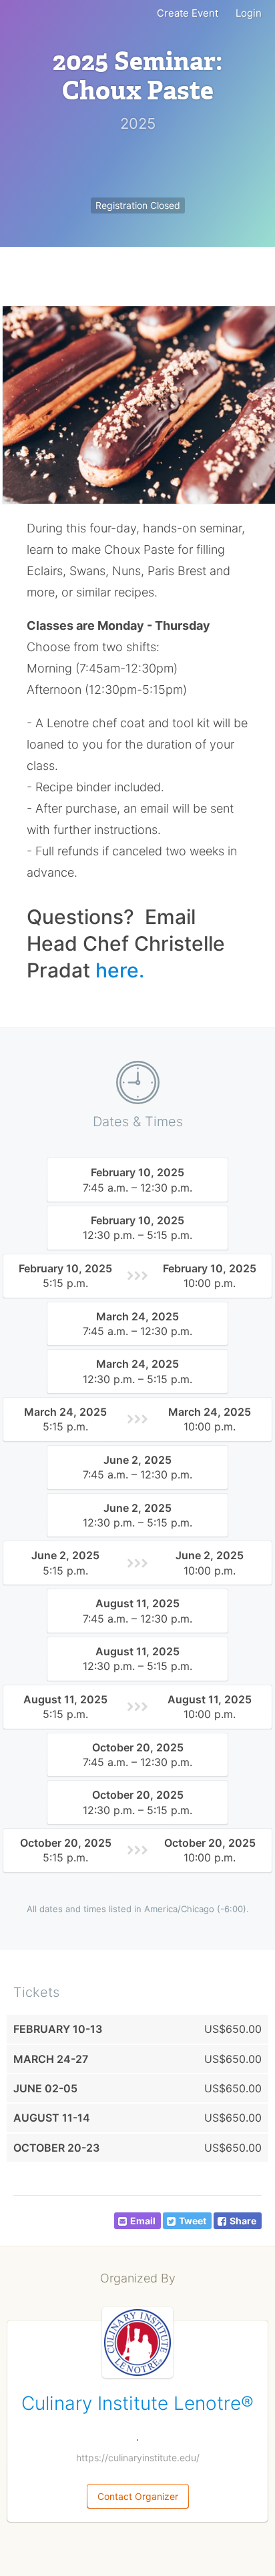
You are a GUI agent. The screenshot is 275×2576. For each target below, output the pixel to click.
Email (143, 2221)
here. (120, 970)
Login (249, 13)
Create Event (188, 13)
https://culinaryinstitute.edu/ (138, 2458)
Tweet (193, 2221)
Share (243, 2221)
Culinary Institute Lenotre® (137, 2403)
